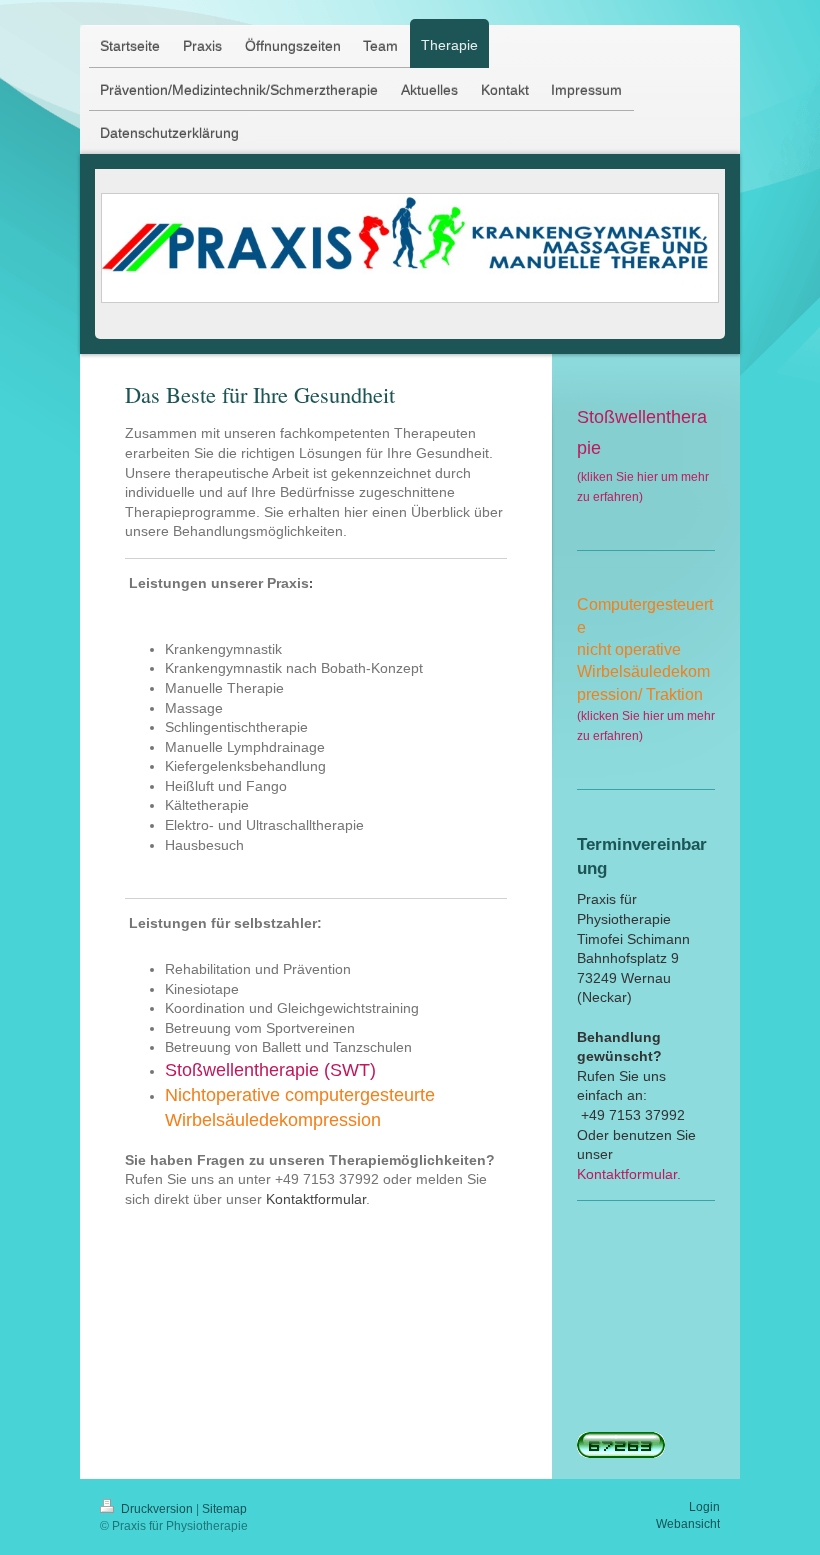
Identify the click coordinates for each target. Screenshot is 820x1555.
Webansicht (688, 1524)
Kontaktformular (316, 1199)
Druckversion (157, 1509)
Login (704, 1507)
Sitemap (224, 1509)
